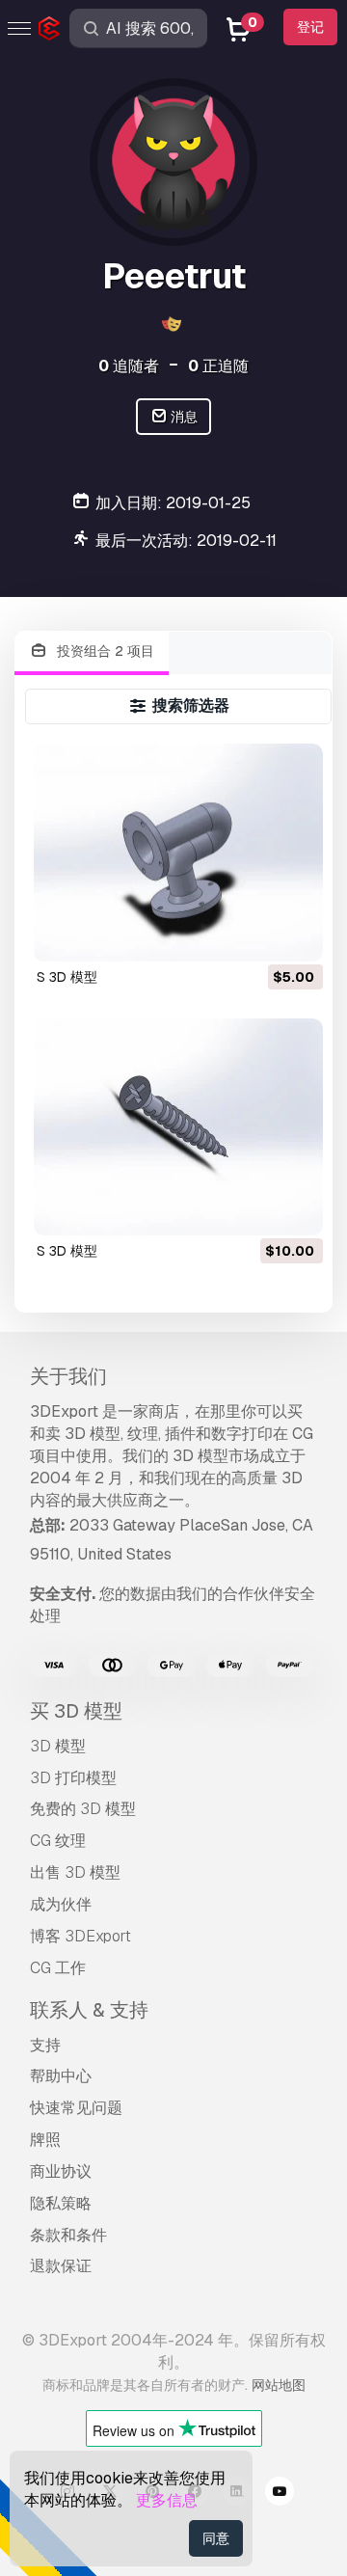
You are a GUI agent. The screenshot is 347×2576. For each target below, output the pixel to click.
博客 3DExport (80, 1936)
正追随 (218, 366)
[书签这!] (295, 935)
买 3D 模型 (76, 1711)
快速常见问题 (76, 2108)
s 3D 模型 (67, 977)
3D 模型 (58, 1746)
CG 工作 (58, 1968)
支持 (45, 2045)
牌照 (45, 2140)
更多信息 (167, 2500)
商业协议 (61, 2171)
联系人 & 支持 (89, 2010)
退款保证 (61, 2266)
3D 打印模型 (73, 1778)
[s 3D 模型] (179, 852)
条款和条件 (68, 2235)
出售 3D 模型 (75, 1872)
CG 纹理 (58, 1841)
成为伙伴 (61, 1904)
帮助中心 (61, 2076)
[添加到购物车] (255, 935)
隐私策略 (61, 2203)
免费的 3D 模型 (83, 1809)
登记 (310, 27)
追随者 (129, 366)
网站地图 (279, 2385)
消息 (183, 417)
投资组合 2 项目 (104, 651)
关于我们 (68, 1376)
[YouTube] (280, 2494)
